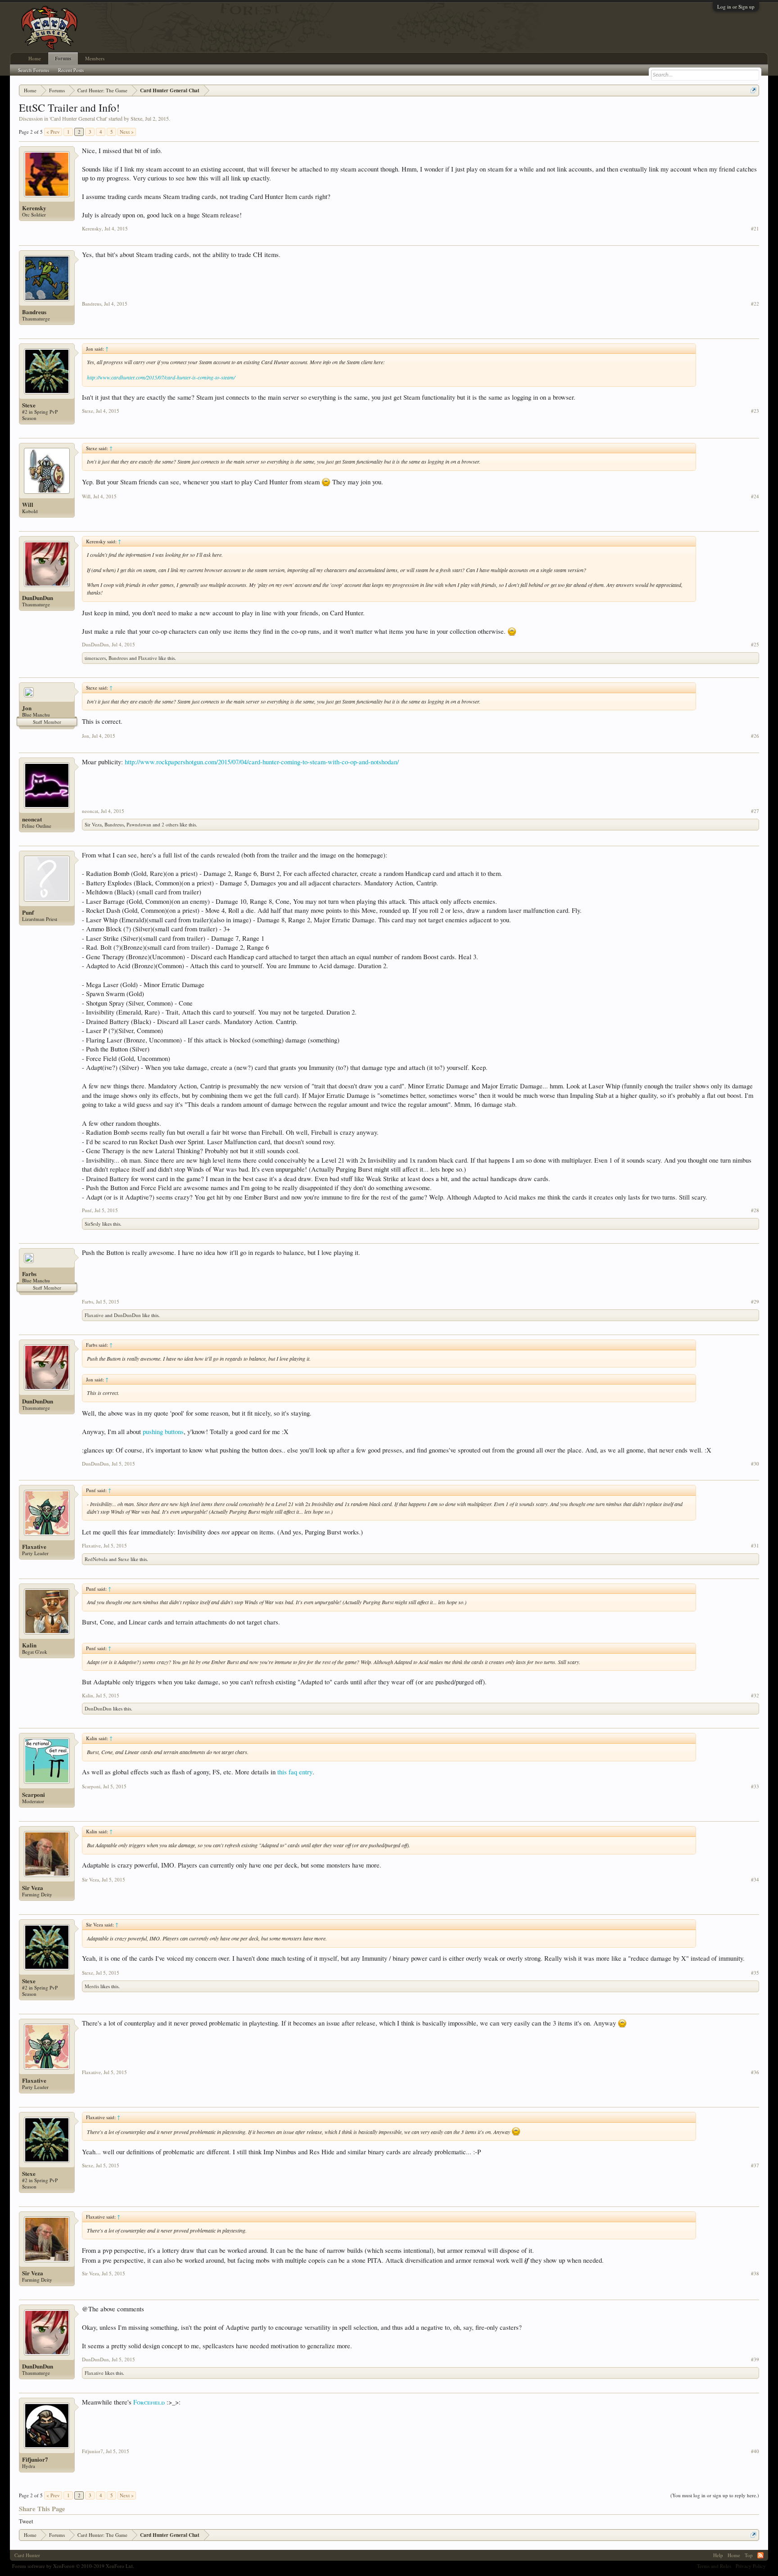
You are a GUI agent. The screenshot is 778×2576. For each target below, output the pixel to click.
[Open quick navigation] (753, 90)
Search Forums (34, 70)
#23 (755, 411)
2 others (170, 824)
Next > (127, 132)
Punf (28, 912)
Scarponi (34, 1795)
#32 (755, 1696)
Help (718, 2555)
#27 (755, 811)
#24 (755, 496)
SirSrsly (93, 1224)
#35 (755, 1973)
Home (35, 58)
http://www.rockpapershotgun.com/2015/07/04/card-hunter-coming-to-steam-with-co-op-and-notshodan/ (262, 762)
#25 (755, 645)
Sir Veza (93, 824)
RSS (760, 2555)
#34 (755, 1880)
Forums (63, 59)
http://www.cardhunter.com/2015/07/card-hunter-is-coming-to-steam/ (161, 377)
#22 (755, 304)
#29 (755, 1302)
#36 (755, 2072)
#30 (755, 1464)
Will (28, 505)
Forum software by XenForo (73, 2566)
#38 (755, 2274)
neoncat (32, 819)
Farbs (29, 1274)
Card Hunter (27, 2555)
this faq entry (295, 1772)
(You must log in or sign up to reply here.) (715, 2495)
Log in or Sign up (736, 7)
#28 (755, 1210)
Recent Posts (71, 70)
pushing (154, 1432)
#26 (755, 736)
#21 (755, 229)
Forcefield (149, 2402)
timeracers (95, 658)
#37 (755, 2165)
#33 (755, 1787)
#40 (755, 2451)
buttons (174, 1432)
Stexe (136, 118)
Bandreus (34, 312)
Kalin (29, 1645)
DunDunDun (38, 598)
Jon (27, 708)
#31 (755, 1546)
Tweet (26, 2521)
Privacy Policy (751, 2566)
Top (749, 2555)
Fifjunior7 (35, 2459)
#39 (755, 2359)
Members (95, 58)
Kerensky (34, 208)
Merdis (92, 1986)
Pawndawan (139, 824)
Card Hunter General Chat (78, 118)
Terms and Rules (714, 2566)
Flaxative (148, 658)
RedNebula (96, 1559)
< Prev (53, 132)
